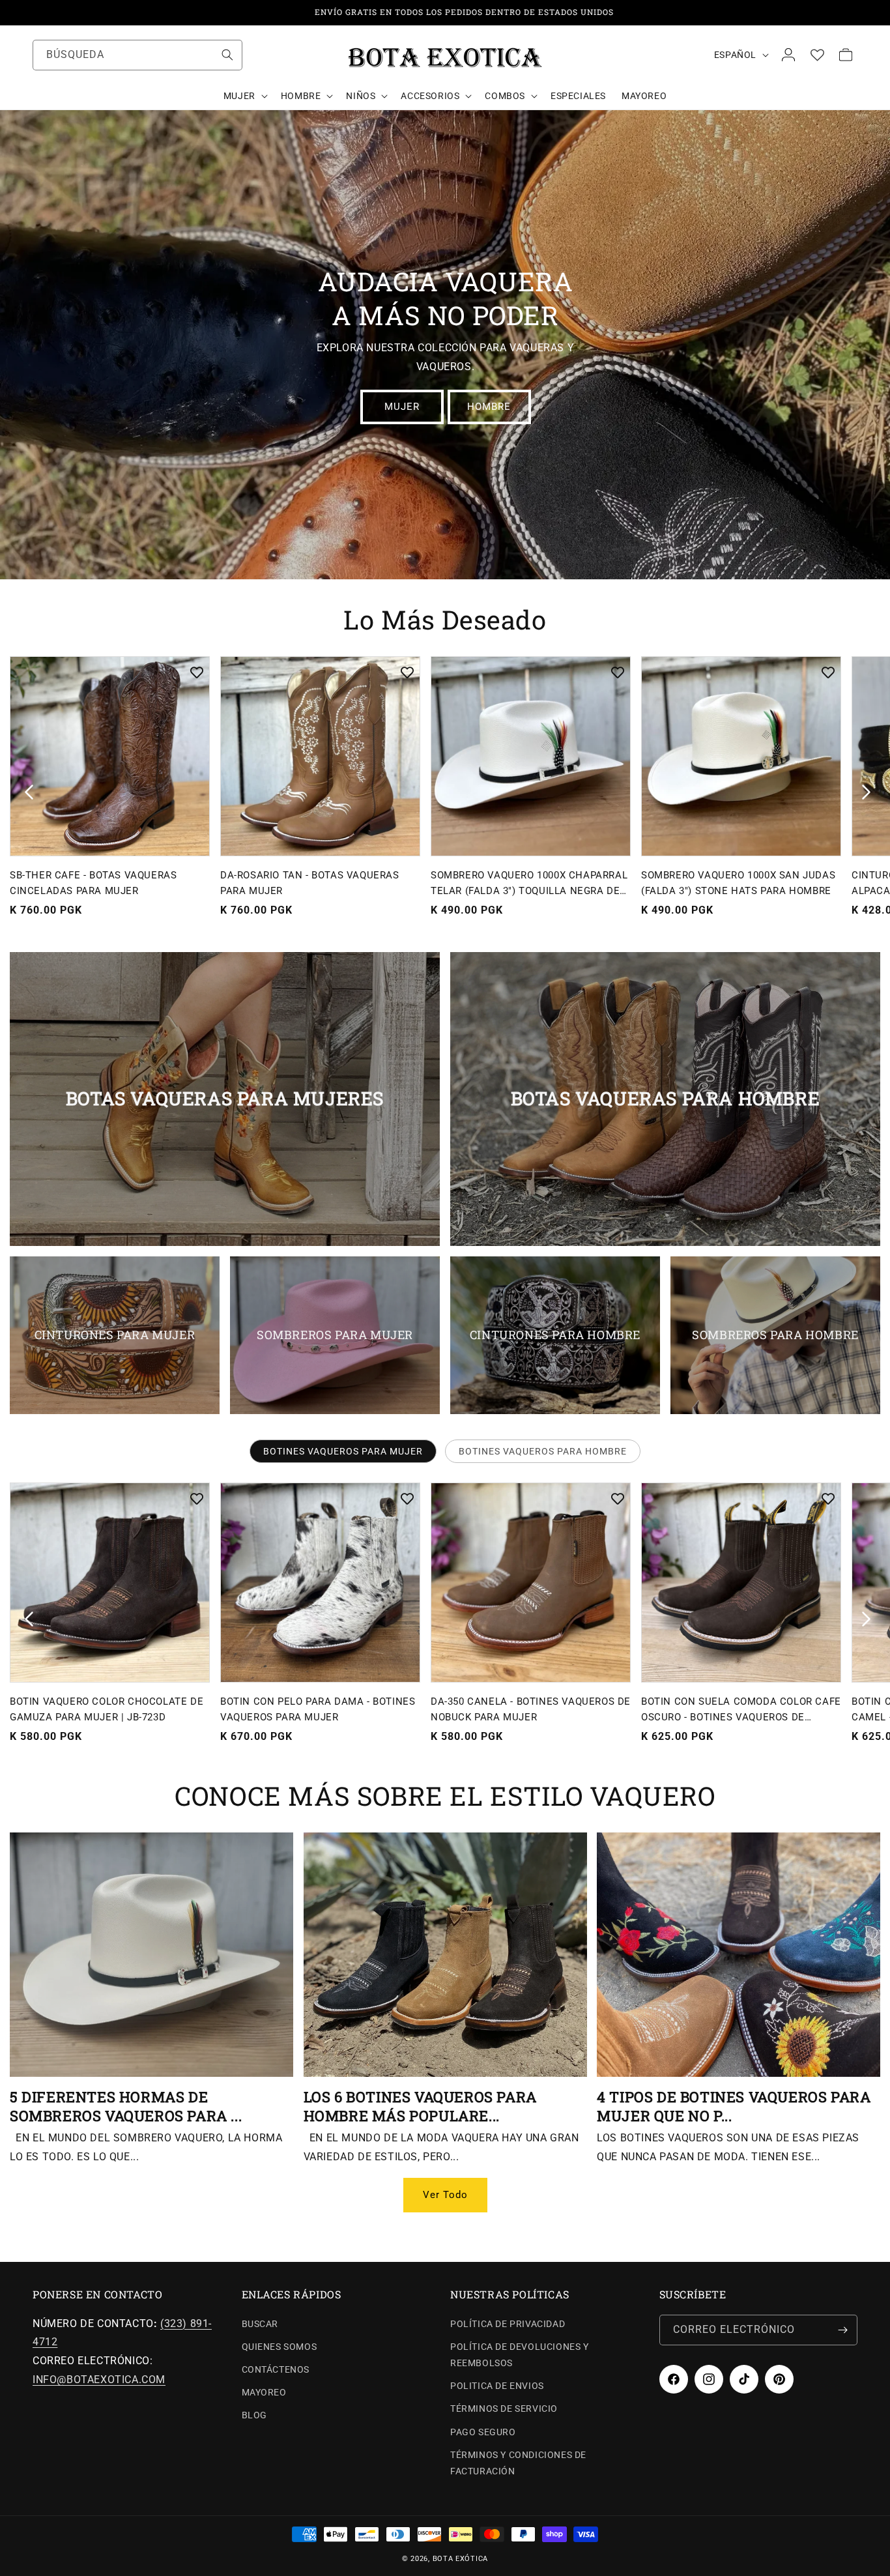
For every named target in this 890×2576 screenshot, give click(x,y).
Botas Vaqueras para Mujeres (225, 1099)
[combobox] (137, 55)
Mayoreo (264, 2392)
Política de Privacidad (508, 2324)
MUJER (401, 407)
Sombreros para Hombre (775, 1335)
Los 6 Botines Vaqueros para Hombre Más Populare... (420, 2106)
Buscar (260, 2324)
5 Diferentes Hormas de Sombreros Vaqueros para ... (126, 2106)
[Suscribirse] (842, 2330)
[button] (244, 96)
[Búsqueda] (227, 55)
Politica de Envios (497, 2386)
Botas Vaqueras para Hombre (666, 1099)
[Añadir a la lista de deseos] (197, 673)
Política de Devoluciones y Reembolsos (520, 2355)
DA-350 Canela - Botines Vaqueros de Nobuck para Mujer (531, 1709)
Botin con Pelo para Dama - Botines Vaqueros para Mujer (318, 1709)
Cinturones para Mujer (115, 1335)
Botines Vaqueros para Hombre (543, 1451)
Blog (254, 2416)
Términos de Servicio (504, 2409)
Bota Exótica (460, 2559)
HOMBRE (489, 407)
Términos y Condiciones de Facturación (518, 2463)
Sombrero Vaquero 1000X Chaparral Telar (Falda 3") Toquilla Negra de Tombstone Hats (529, 884)
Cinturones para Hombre (555, 1335)
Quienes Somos (280, 2347)
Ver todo (445, 2195)
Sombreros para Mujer (335, 1335)
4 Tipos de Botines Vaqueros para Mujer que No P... (734, 2106)
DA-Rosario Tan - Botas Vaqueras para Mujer (310, 883)
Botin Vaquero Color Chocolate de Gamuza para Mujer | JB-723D (107, 1709)
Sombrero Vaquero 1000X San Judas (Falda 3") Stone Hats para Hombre (738, 883)
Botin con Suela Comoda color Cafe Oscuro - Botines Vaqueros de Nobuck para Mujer (741, 1710)
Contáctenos (276, 2369)
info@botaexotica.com (99, 2380)
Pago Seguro (483, 2432)
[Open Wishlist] (817, 55)
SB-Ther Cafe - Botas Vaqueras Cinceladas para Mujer (93, 883)
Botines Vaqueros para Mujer (343, 1451)
